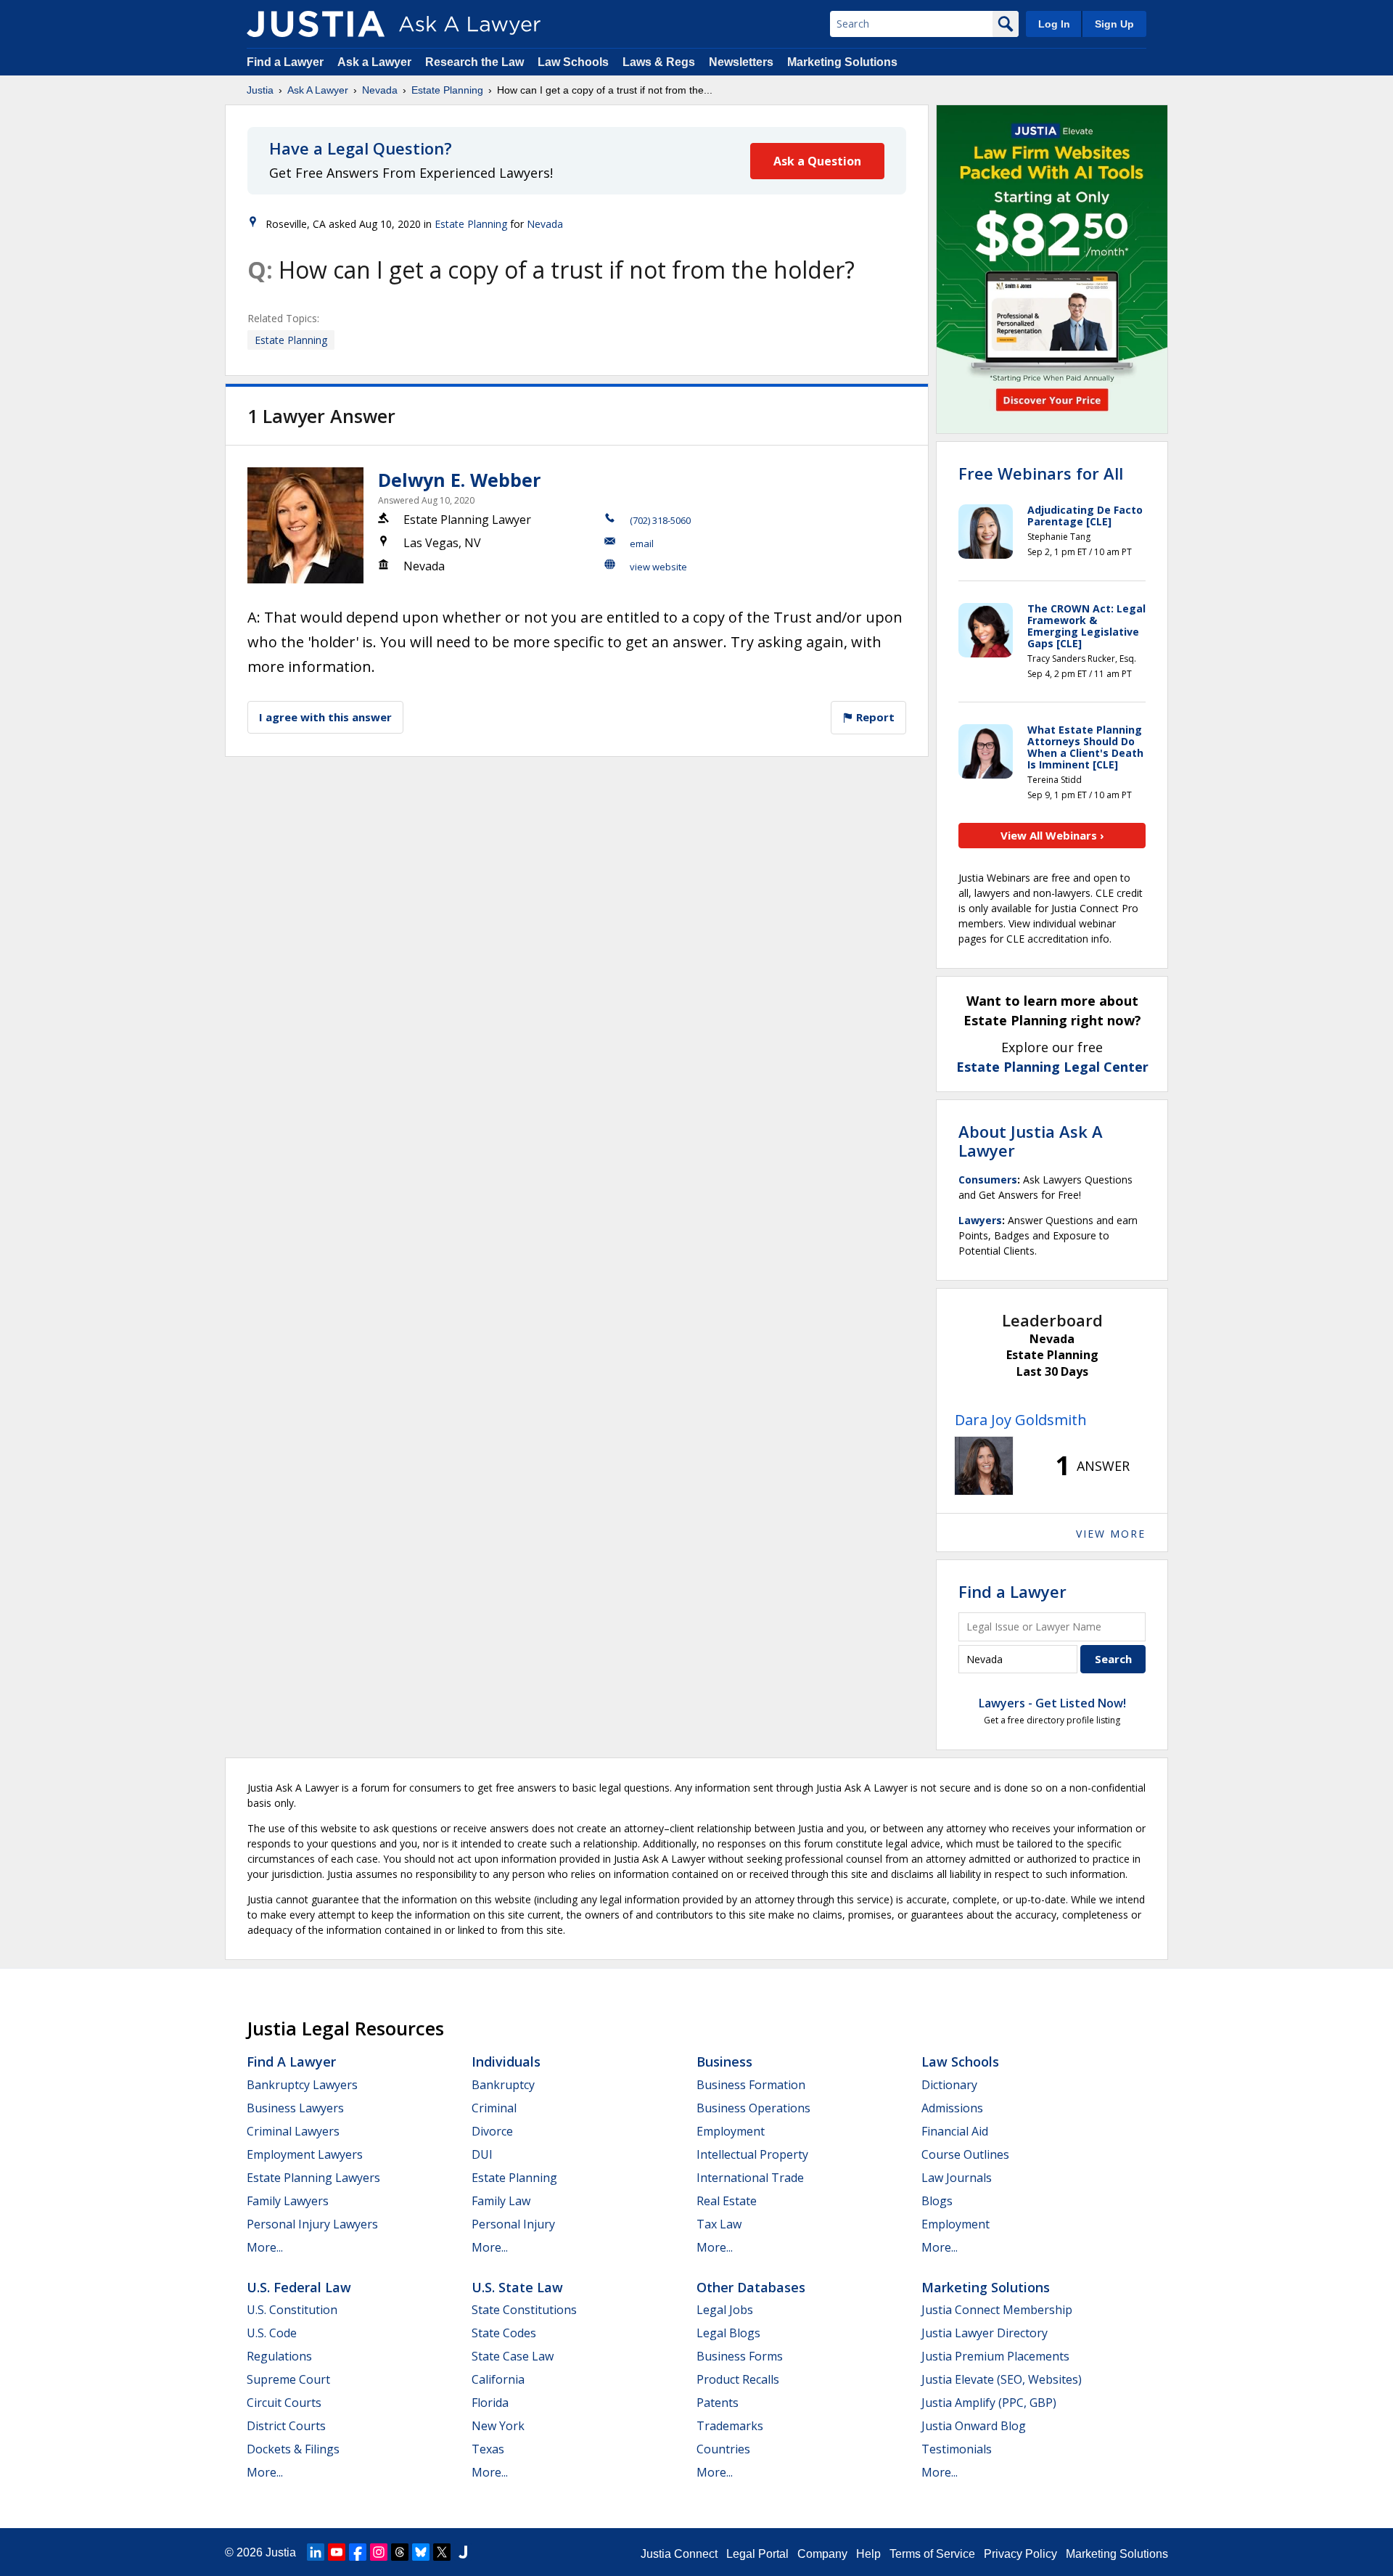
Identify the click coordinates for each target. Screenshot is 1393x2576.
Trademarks (730, 2426)
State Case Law (513, 2356)
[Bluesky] (421, 2552)
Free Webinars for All (1041, 473)
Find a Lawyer (285, 62)
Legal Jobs (725, 2310)
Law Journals (957, 2178)
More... (265, 2247)
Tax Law (719, 2224)
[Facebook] (358, 2552)
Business (724, 2062)
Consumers (988, 1180)
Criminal (494, 2108)
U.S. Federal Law (299, 2287)
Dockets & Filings (293, 2449)
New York (498, 2426)
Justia (260, 90)
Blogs (937, 2201)
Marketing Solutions (842, 62)
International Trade (750, 2178)
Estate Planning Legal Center (1052, 1067)
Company (822, 2554)
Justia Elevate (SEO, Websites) (1002, 2379)
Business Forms (740, 2356)
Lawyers (980, 1220)
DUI (482, 2154)
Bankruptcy (503, 2085)
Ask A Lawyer (318, 90)
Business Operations (753, 2108)
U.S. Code (272, 2333)
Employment (731, 2131)
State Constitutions (524, 2310)
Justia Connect (679, 2554)
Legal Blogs (728, 2333)
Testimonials (957, 2449)
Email (642, 543)
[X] (442, 2552)
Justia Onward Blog (974, 2426)
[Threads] (400, 2552)
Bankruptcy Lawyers (302, 2085)
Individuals (506, 2062)
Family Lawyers (288, 2201)
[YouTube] (337, 2552)
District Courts (286, 2426)
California (498, 2379)
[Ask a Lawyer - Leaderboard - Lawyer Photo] (984, 1466)
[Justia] (316, 24)
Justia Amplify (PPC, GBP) (989, 2403)
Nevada (380, 90)
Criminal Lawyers (293, 2131)
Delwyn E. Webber (459, 480)
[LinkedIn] (316, 2552)
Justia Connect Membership (997, 2310)
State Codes (504, 2333)
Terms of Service (932, 2554)
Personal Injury (513, 2224)
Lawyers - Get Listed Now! (1052, 1703)
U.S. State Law (517, 2287)
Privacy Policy (1020, 2554)
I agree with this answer (325, 717)
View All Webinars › (1052, 835)
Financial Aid (955, 2131)
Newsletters (741, 62)
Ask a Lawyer (376, 62)
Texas (488, 2449)
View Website (658, 567)
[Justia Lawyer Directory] (463, 2552)
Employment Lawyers (305, 2154)
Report (874, 717)
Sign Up (1114, 24)
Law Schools (573, 62)
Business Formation (751, 2085)
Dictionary (949, 2085)
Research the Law (474, 62)
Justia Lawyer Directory (985, 2333)
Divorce (492, 2131)
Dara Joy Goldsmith (1021, 1420)
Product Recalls (738, 2379)
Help (868, 2554)
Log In (1054, 24)
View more (1111, 1534)
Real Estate (727, 2201)
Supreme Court (288, 2379)
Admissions (952, 2108)
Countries (723, 2449)
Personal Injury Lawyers (312, 2224)
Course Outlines (965, 2154)
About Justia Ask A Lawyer (1031, 1141)
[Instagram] (379, 2552)
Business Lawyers (295, 2108)
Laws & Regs (659, 62)
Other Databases (751, 2287)
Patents (718, 2403)
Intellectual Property (752, 2154)
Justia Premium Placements (995, 2356)
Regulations (279, 2356)
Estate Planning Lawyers (313, 2178)
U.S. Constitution (292, 2310)
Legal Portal (757, 2554)
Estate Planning (447, 90)
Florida (490, 2403)
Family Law (501, 2201)
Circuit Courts (284, 2403)
